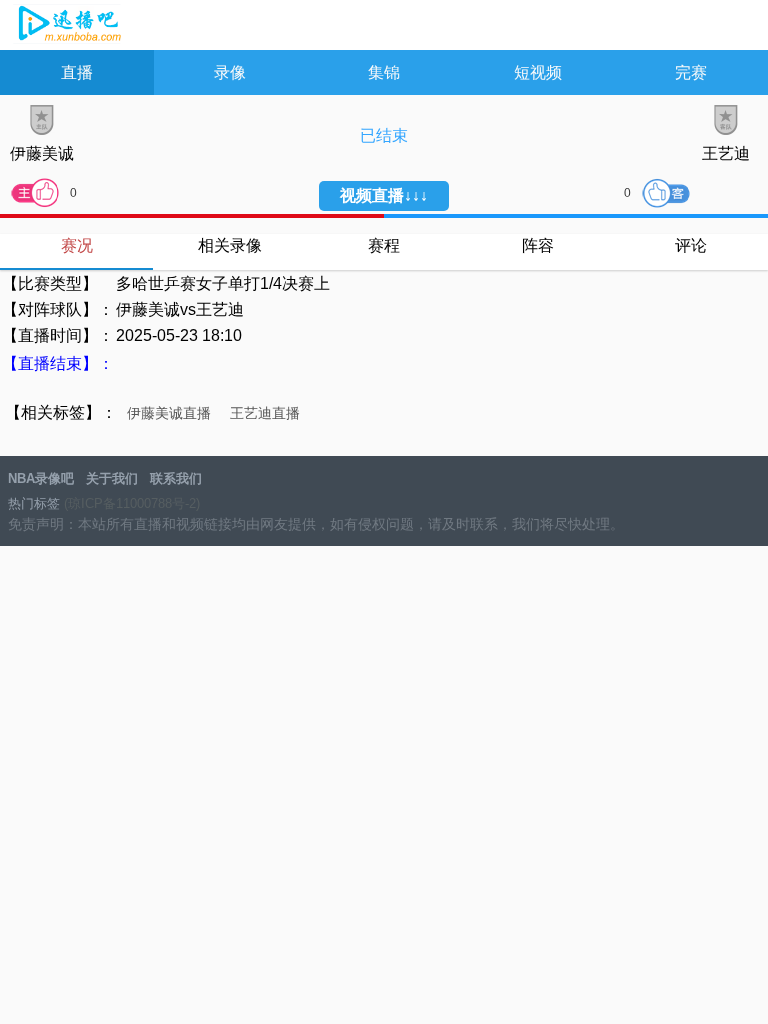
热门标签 (34, 503)
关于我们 (112, 478)
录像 (230, 72)
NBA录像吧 (67, 26)
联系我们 (176, 478)
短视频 (538, 72)
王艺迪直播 (265, 413)
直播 (77, 72)
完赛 (691, 72)
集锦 (384, 72)
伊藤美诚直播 (169, 413)
